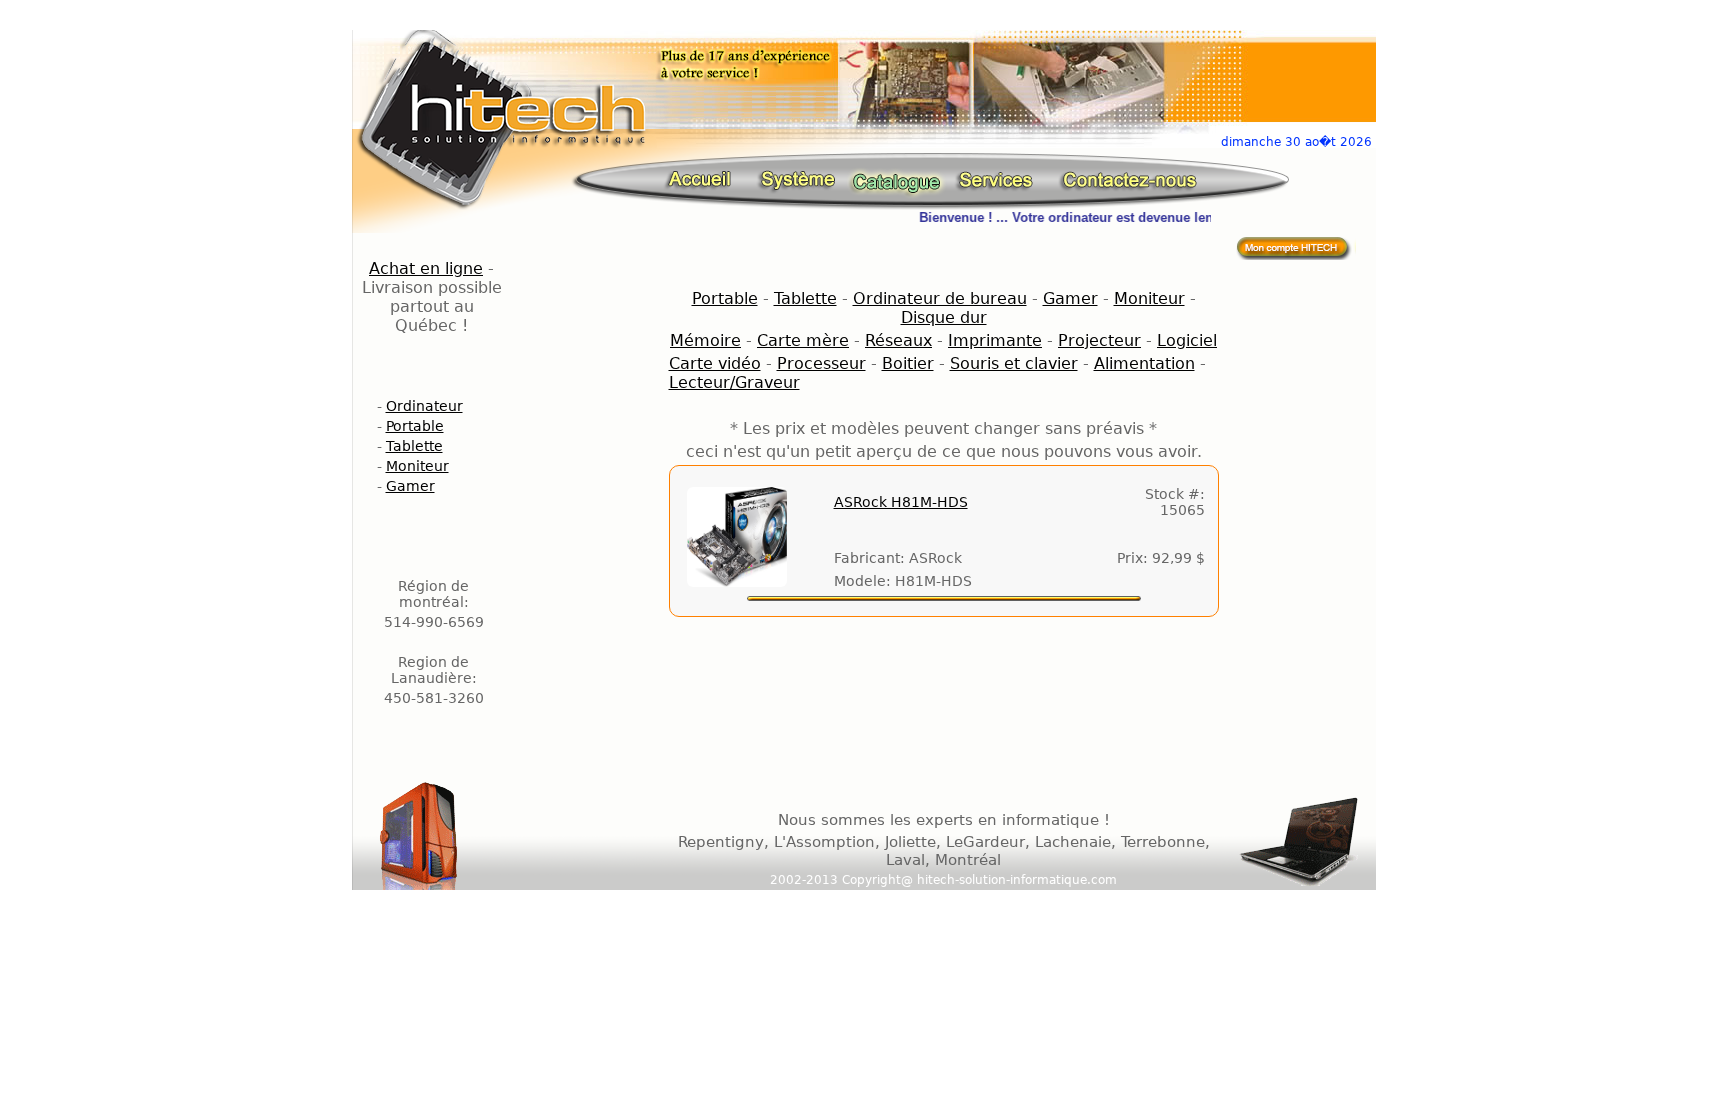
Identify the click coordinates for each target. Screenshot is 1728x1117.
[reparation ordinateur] (999, 179)
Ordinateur (424, 406)
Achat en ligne (426, 268)
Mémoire (705, 340)
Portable (415, 426)
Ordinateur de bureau (940, 298)
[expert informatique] (705, 179)
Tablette (414, 446)
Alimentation (1144, 363)
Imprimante (995, 340)
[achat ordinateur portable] (796, 179)
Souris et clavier (1014, 363)
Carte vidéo (715, 363)
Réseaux (898, 340)
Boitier (908, 363)
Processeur (821, 363)
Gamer (410, 486)
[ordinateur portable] (1128, 179)
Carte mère (803, 340)
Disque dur (944, 317)
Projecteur (1099, 340)
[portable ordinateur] (896, 179)
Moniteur (417, 466)
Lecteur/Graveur (734, 382)
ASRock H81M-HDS (901, 502)
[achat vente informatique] (1296, 248)
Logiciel (1187, 340)
